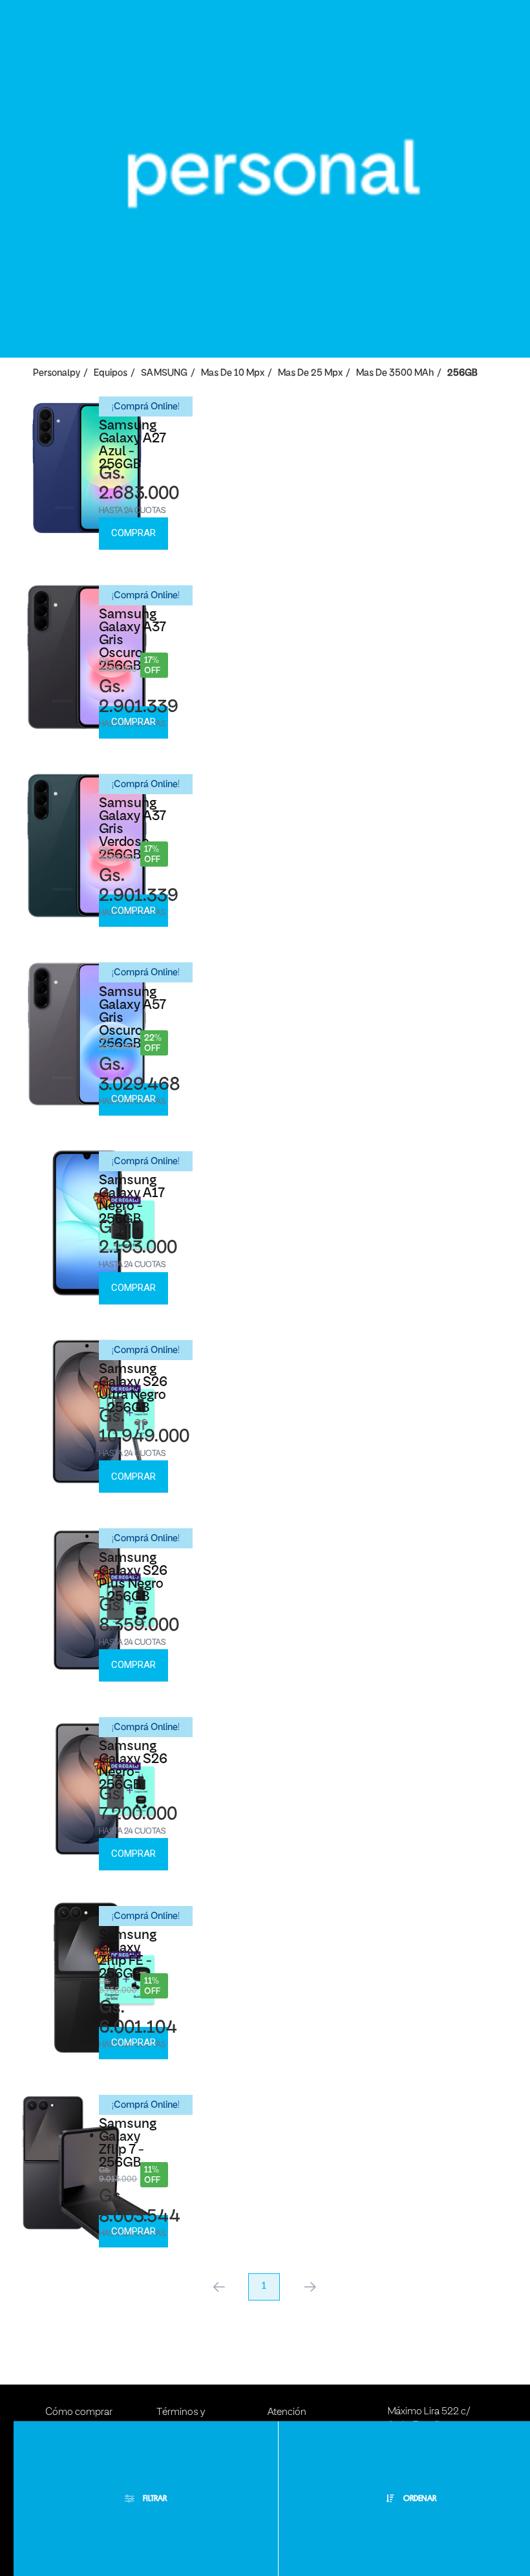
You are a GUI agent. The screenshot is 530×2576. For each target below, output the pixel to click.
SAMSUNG (164, 373)
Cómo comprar (79, 2412)
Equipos (111, 373)
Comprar (133, 533)
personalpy (57, 373)
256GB (462, 373)
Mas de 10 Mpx (233, 373)
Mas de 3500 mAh (395, 373)
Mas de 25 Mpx (310, 373)
